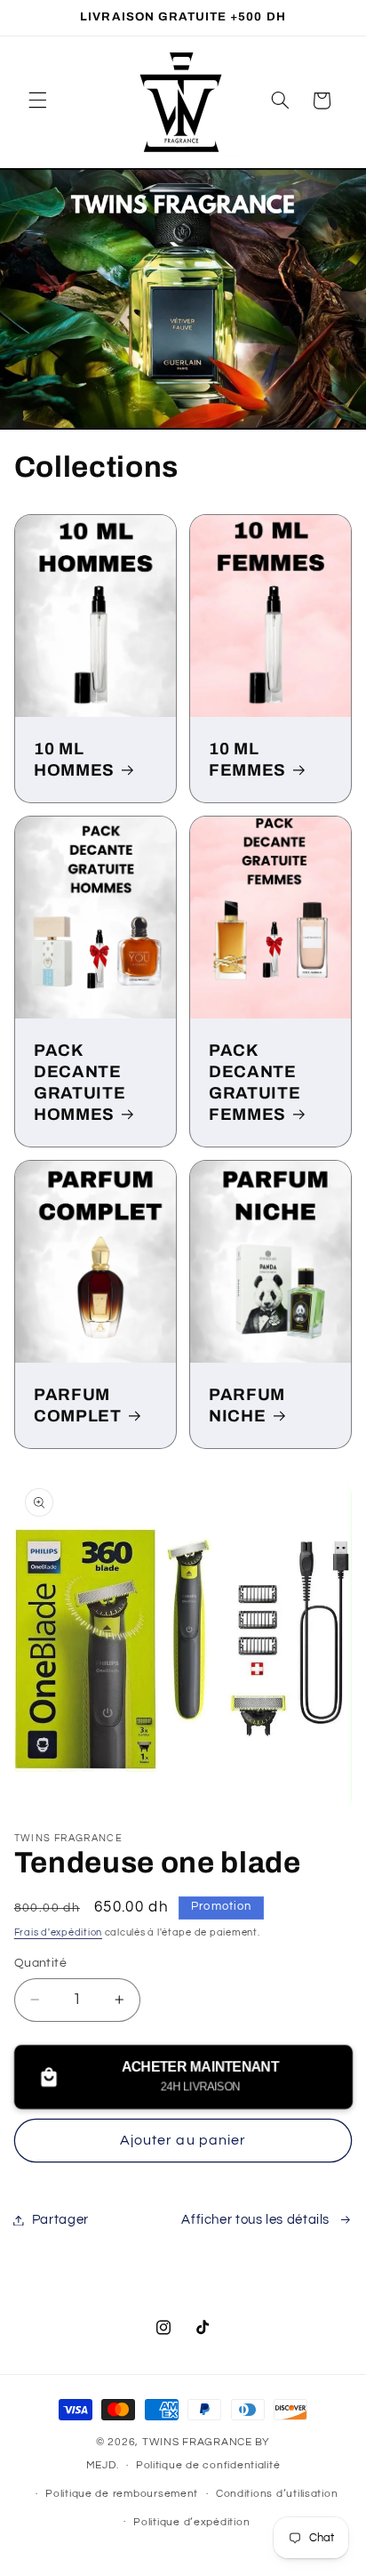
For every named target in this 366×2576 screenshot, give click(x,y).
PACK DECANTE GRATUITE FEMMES (255, 1082)
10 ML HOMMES (74, 759)
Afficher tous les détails (255, 2220)
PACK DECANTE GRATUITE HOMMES (80, 1082)
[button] (37, 101)
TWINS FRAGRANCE (197, 2442)
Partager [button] (60, 2220)
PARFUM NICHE (247, 1405)
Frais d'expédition (58, 1932)
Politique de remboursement (122, 2494)
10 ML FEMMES (247, 759)
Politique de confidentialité (208, 2465)
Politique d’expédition (191, 2522)
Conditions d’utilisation (277, 2494)
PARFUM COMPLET (78, 1405)
